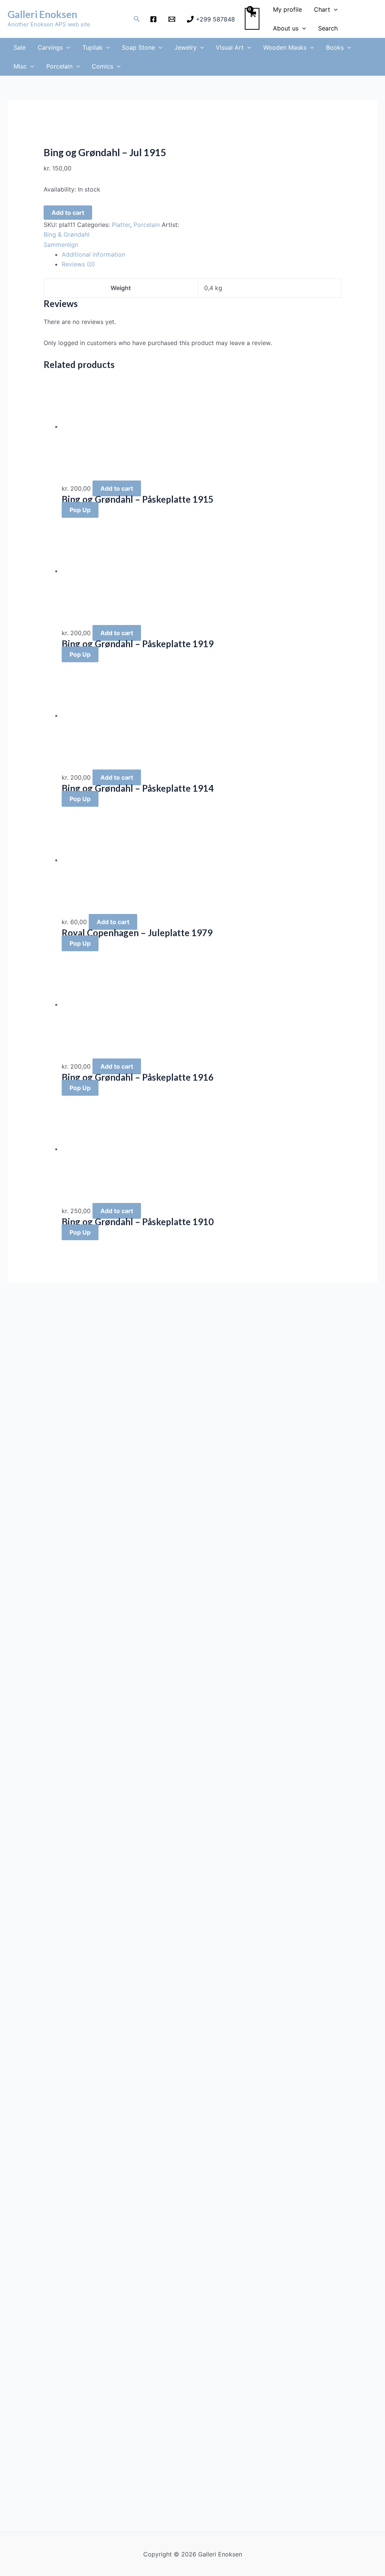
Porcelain (59, 66)
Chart (322, 9)
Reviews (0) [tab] (78, 264)
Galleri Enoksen (42, 14)
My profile (287, 9)
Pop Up (80, 510)
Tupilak (92, 47)
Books (335, 47)
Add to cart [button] (117, 488)
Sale (20, 47)
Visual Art (230, 47)
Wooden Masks (285, 47)
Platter (121, 225)
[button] (137, 19)
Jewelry (186, 47)
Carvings (50, 47)
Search (328, 28)
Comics (102, 66)
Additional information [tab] (93, 254)
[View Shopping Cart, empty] (252, 19)
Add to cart (68, 213)
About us (286, 28)
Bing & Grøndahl (67, 234)
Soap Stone (138, 47)
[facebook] (155, 19)
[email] (173, 19)
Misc (20, 66)
